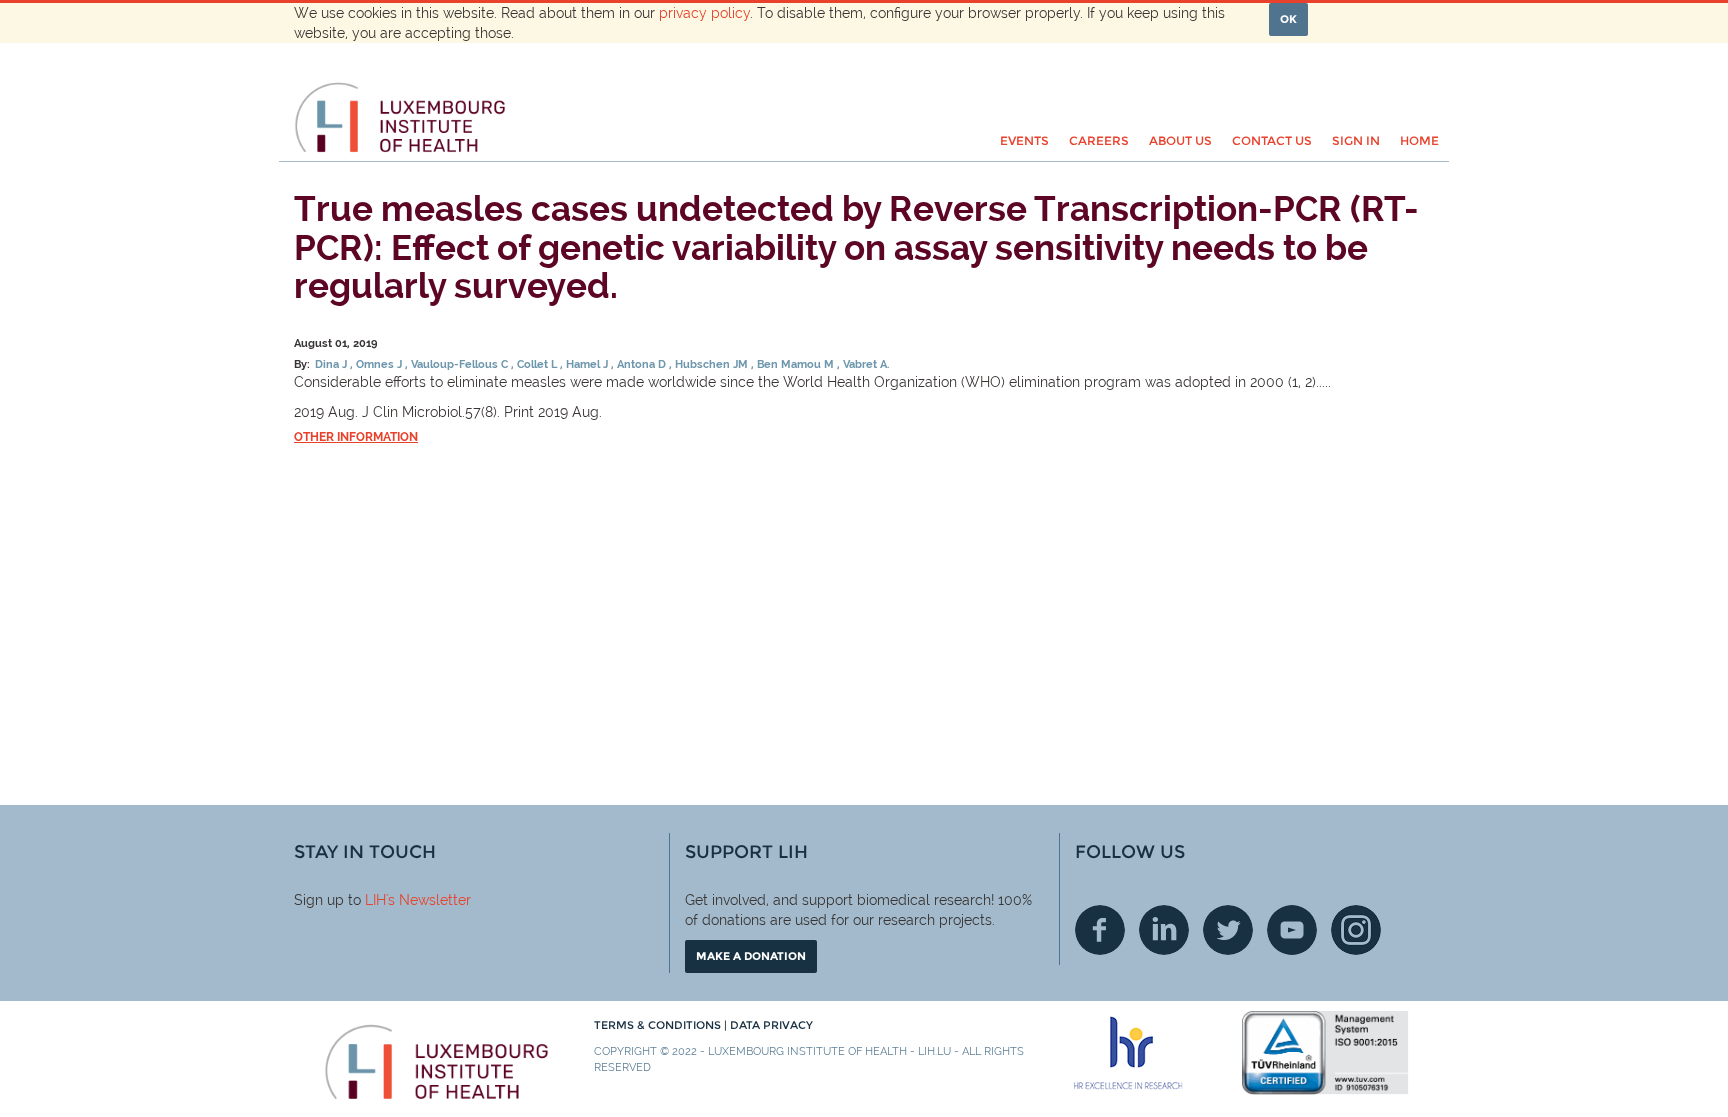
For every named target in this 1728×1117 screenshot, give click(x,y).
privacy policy (704, 13)
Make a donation (751, 956)
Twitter (1228, 930)
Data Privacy (771, 1025)
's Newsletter (428, 900)
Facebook (1100, 930)
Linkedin (1164, 930)
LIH (375, 900)
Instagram (1356, 930)
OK (1288, 19)
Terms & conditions (659, 1025)
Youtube (1292, 930)
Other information (356, 437)
